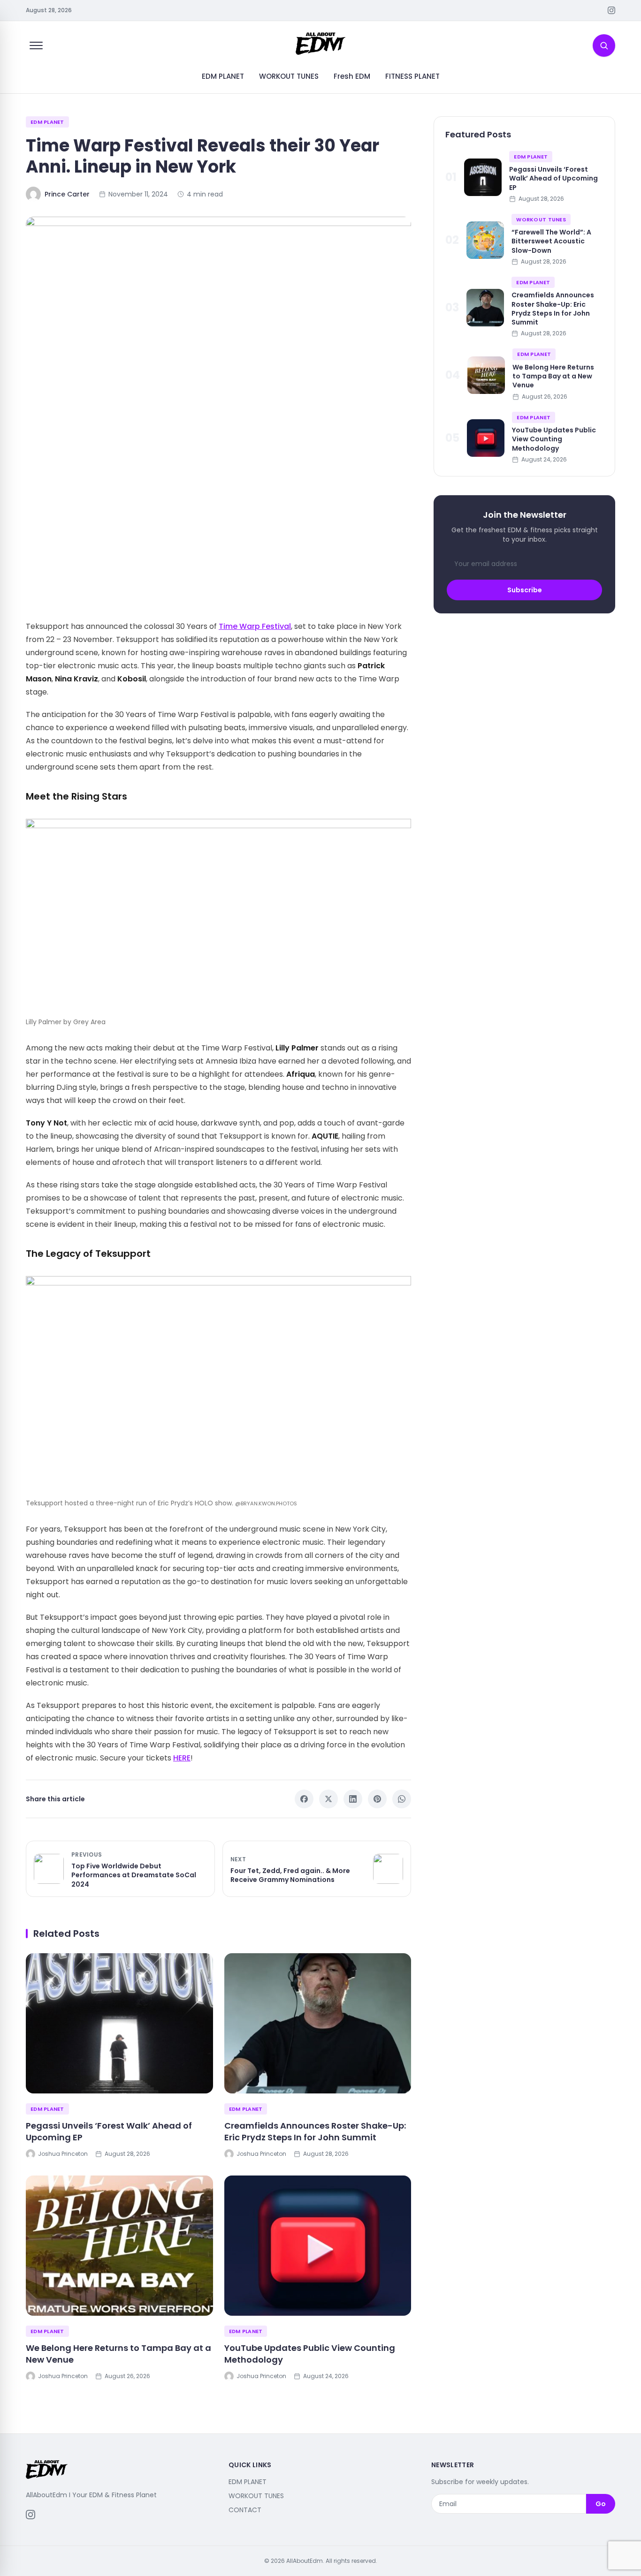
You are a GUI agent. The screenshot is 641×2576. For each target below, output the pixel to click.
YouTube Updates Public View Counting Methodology (310, 2354)
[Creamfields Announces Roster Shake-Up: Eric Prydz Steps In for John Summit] (318, 2023)
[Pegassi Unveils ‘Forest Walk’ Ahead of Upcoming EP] (119, 2023)
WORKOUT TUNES (289, 76)
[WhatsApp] (402, 1799)
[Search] (604, 45)
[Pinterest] (377, 1799)
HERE (182, 1758)
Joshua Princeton (63, 2154)
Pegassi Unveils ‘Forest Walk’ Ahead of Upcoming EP (109, 2131)
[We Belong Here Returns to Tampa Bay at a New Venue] (119, 2246)
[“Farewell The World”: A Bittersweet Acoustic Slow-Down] (485, 240)
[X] (328, 1799)
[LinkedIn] (353, 1799)
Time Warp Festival (255, 626)
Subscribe (525, 590)
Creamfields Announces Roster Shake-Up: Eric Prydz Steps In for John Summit (315, 2131)
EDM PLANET (223, 76)
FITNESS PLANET (412, 76)
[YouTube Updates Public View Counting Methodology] (318, 2246)
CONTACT (245, 2510)
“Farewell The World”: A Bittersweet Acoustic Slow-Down (551, 241)
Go (601, 2504)
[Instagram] (611, 10)
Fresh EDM (352, 76)
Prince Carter (67, 194)
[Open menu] (36, 45)
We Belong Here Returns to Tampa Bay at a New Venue (118, 2354)
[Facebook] (304, 1799)
